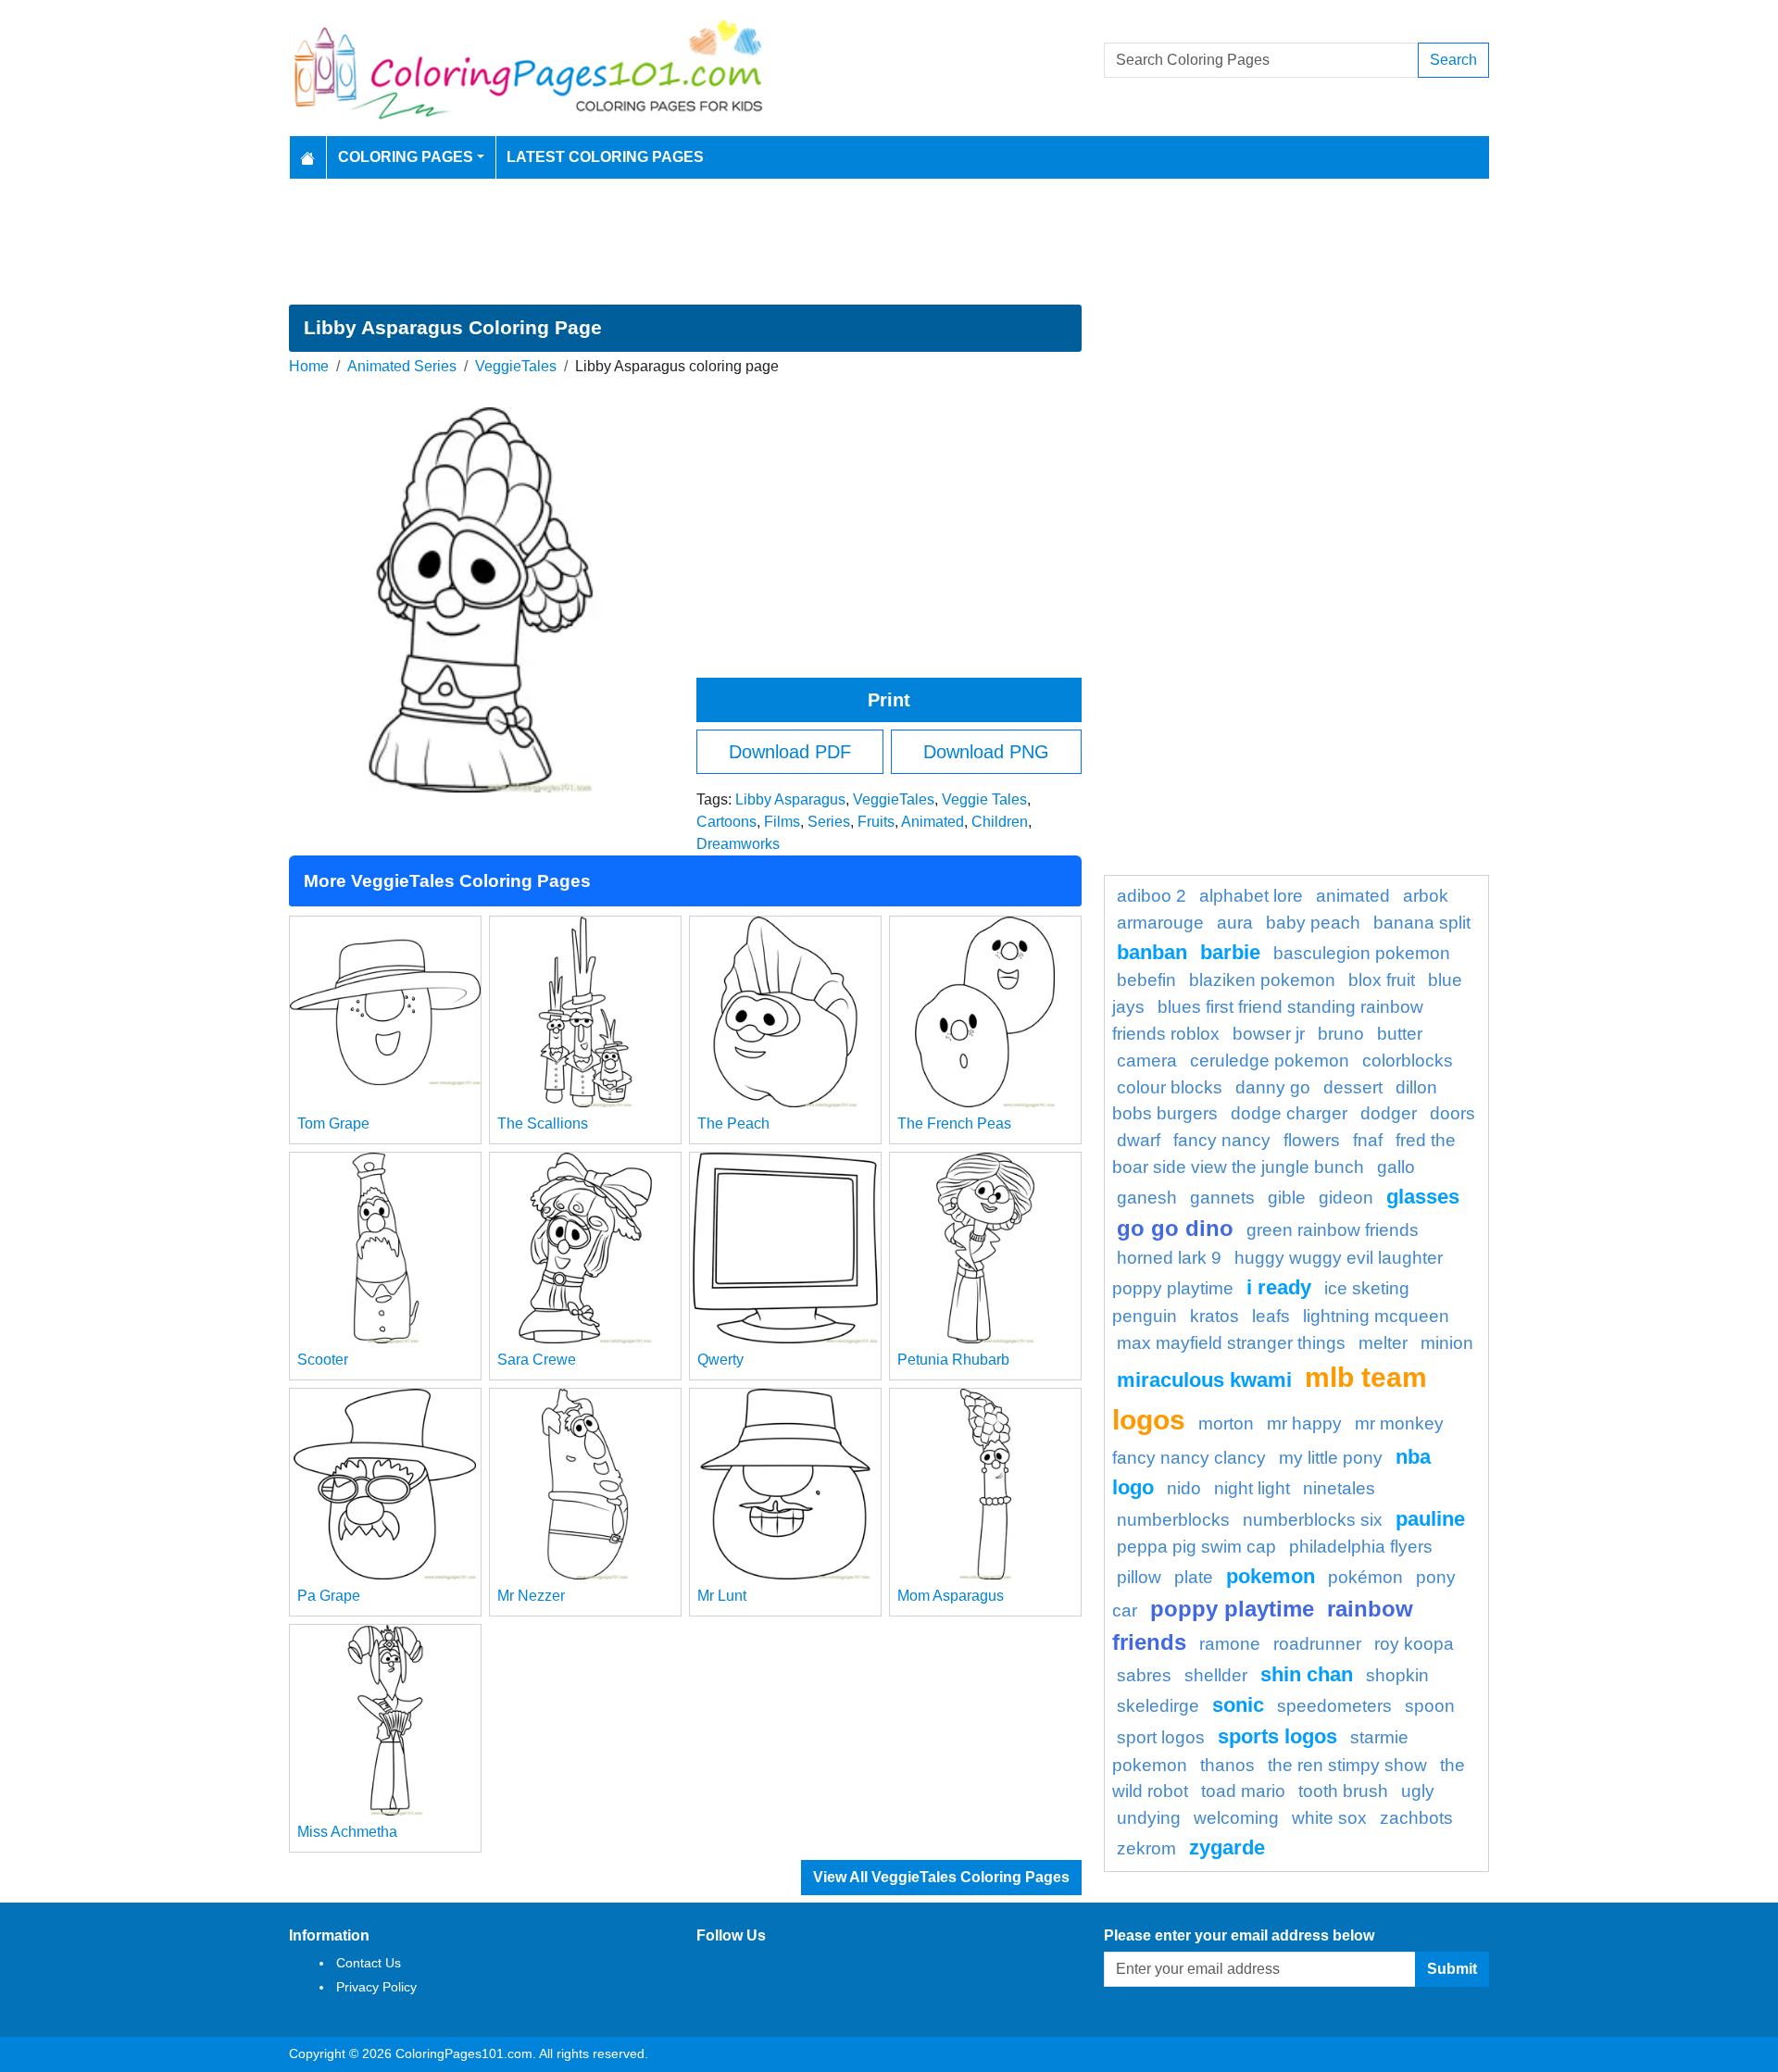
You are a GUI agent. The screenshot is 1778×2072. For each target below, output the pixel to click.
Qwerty (720, 1360)
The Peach (733, 1123)
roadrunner (1317, 1644)
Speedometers (1334, 1706)
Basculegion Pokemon (1362, 953)
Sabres (1144, 1675)
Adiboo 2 (1152, 896)
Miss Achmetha (347, 1832)
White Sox (1329, 1818)
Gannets (1222, 1198)
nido (1184, 1488)
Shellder (1216, 1675)
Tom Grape (333, 1123)
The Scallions (543, 1123)
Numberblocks (1173, 1520)
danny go (1273, 1087)
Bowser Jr (1269, 1034)
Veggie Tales (984, 799)
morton (1226, 1423)
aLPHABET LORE (1251, 896)
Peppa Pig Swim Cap (1196, 1547)
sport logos (1161, 1737)
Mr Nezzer (531, 1596)
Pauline (1430, 1519)
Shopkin (1397, 1675)
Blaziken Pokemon (1262, 980)
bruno (1341, 1034)
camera (1147, 1061)
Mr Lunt (722, 1596)
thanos (1227, 1765)
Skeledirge (1158, 1706)
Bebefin (1146, 980)
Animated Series (402, 366)
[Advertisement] (889, 242)
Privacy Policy (376, 1987)
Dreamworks (738, 844)
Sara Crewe (537, 1360)
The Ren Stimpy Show (1347, 1765)
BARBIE (1230, 952)
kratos (1215, 1316)
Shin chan (1307, 1674)
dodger (1389, 1113)
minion (1447, 1343)
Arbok (1426, 896)
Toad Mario (1243, 1791)
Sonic (1238, 1705)
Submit (1452, 1969)
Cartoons (726, 822)
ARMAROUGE (1160, 923)
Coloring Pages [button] (406, 157)
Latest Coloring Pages (605, 157)
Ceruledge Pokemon (1270, 1061)
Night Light (1252, 1488)
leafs (1271, 1316)
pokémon (1365, 1577)
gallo (1396, 1167)
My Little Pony (1331, 1458)
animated (1353, 896)
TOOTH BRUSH (1343, 1791)
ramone (1230, 1644)
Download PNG (986, 752)
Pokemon (1271, 1576)
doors (1452, 1113)
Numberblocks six (1313, 1520)
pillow (1139, 1577)
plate (1194, 1577)
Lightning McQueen (1376, 1316)
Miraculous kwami (1204, 1380)
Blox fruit (1382, 980)
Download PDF (790, 752)
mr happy (1304, 1423)
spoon (1430, 1706)
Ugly (1418, 1791)
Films (782, 822)
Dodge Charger (1289, 1113)
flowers (1312, 1140)
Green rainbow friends (1333, 1230)
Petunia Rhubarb (953, 1360)
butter (1400, 1034)
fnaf (1368, 1140)
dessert (1353, 1087)
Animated (933, 822)
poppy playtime (1232, 1609)
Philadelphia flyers (1361, 1547)
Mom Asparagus (951, 1596)
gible (1287, 1198)
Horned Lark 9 (1169, 1258)
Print (889, 700)
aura (1235, 923)
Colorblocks (1408, 1061)
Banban (1152, 952)
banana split (1422, 923)
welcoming (1236, 1818)
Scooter (323, 1360)
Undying (1149, 1818)
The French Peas (954, 1123)
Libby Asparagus (790, 799)
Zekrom (1146, 1848)
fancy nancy (1222, 1140)
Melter (1383, 1343)
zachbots (1416, 1818)
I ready (1279, 1287)
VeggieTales (516, 366)
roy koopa (1414, 1644)
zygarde (1227, 1847)
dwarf (1139, 1140)
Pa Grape (329, 1596)
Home (309, 366)
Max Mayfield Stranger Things (1231, 1343)
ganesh (1147, 1198)
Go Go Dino (1175, 1228)
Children (1000, 822)
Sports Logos (1277, 1736)
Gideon (1346, 1198)
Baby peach (1313, 923)
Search (1453, 60)
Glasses (1423, 1197)
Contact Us (369, 1963)
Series (829, 822)
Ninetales (1339, 1488)
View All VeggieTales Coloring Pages (941, 1877)
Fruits (876, 822)
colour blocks (1170, 1087)
